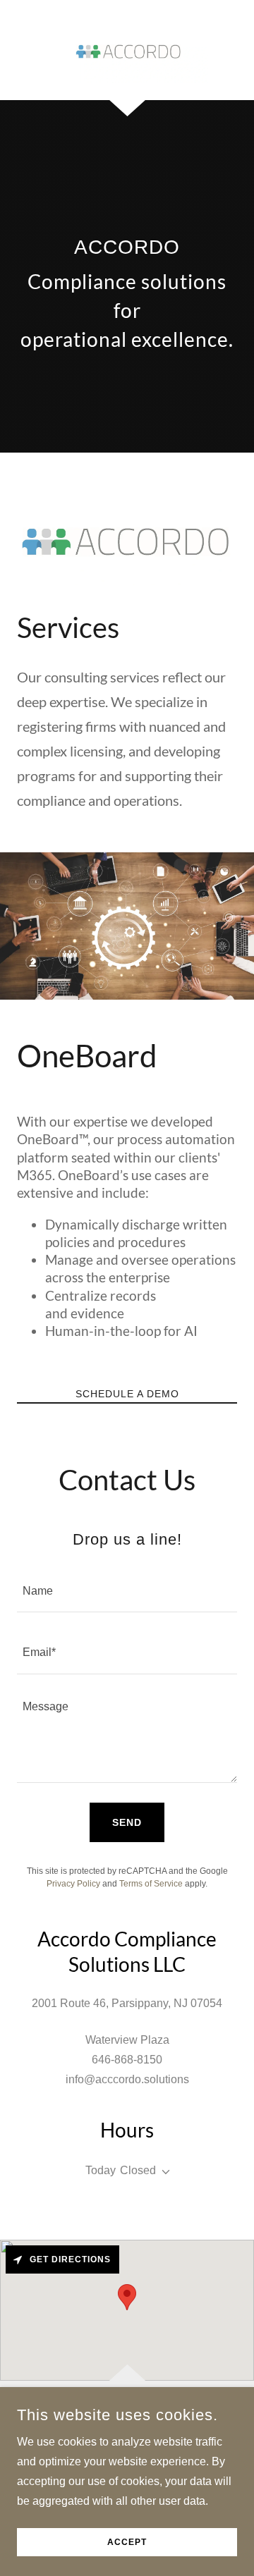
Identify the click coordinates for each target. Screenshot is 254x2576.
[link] (127, 50)
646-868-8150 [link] (127, 2060)
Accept (127, 2542)
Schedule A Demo (127, 1394)
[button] (163, 2172)
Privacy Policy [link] (73, 1884)
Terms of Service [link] (151, 1884)
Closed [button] (138, 2170)
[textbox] (127, 1590)
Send (127, 1822)
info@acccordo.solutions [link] (127, 2079)
